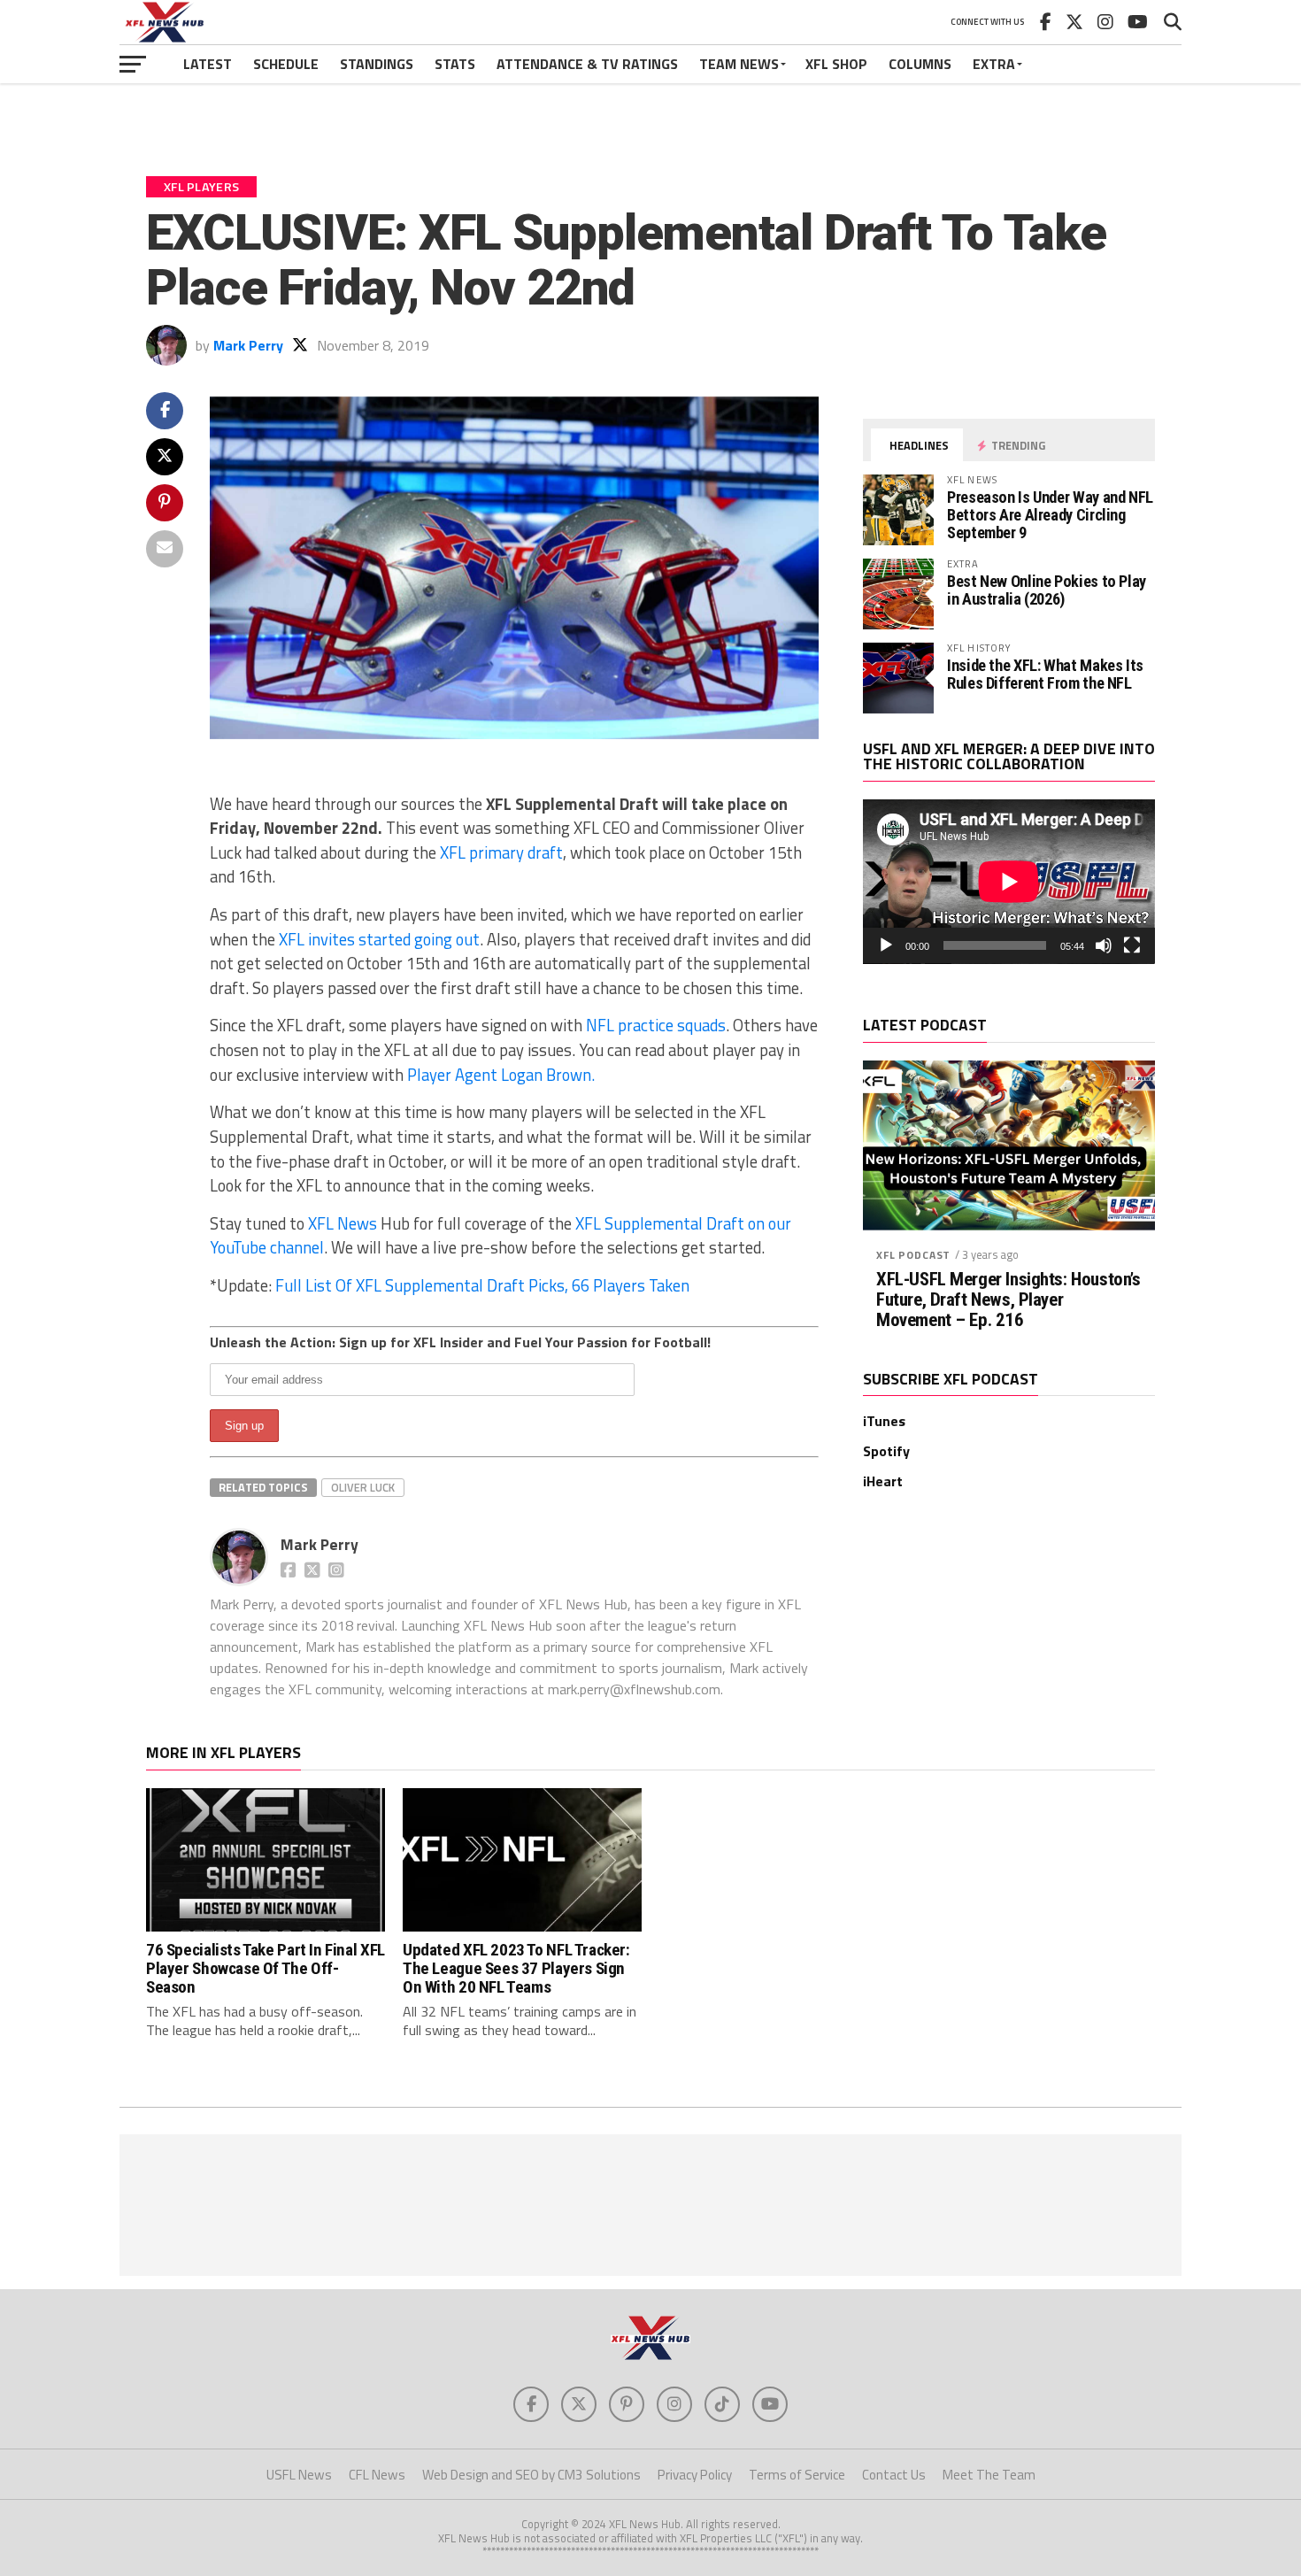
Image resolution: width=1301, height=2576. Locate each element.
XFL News (343, 1223)
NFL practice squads (656, 1025)
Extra (994, 64)
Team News (739, 64)
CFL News (377, 2475)
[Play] (886, 945)
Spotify (886, 1451)
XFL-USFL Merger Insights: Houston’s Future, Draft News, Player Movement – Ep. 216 (1008, 1300)
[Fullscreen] (1132, 945)
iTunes (884, 1421)
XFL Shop (836, 64)
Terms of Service (797, 2475)
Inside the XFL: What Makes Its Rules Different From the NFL (1045, 674)
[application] (1009, 882)
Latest (208, 64)
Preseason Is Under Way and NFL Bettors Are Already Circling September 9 (1050, 515)
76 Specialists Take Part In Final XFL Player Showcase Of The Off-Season (266, 1968)
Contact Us (894, 2475)
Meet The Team (989, 2475)
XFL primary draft (501, 852)
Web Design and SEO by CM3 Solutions (531, 2475)
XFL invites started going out (379, 939)
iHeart (883, 1481)
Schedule (286, 64)
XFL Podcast (913, 1255)
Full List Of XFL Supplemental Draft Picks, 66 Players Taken (482, 1285)
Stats (455, 64)
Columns (920, 64)
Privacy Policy (695, 2475)
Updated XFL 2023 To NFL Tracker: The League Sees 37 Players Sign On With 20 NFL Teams (516, 1968)
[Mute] (1104, 945)
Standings (377, 64)
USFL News (299, 2475)
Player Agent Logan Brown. (501, 1075)
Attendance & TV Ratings (587, 64)
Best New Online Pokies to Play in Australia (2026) (1047, 590)
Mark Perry (248, 345)
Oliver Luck (363, 1487)
